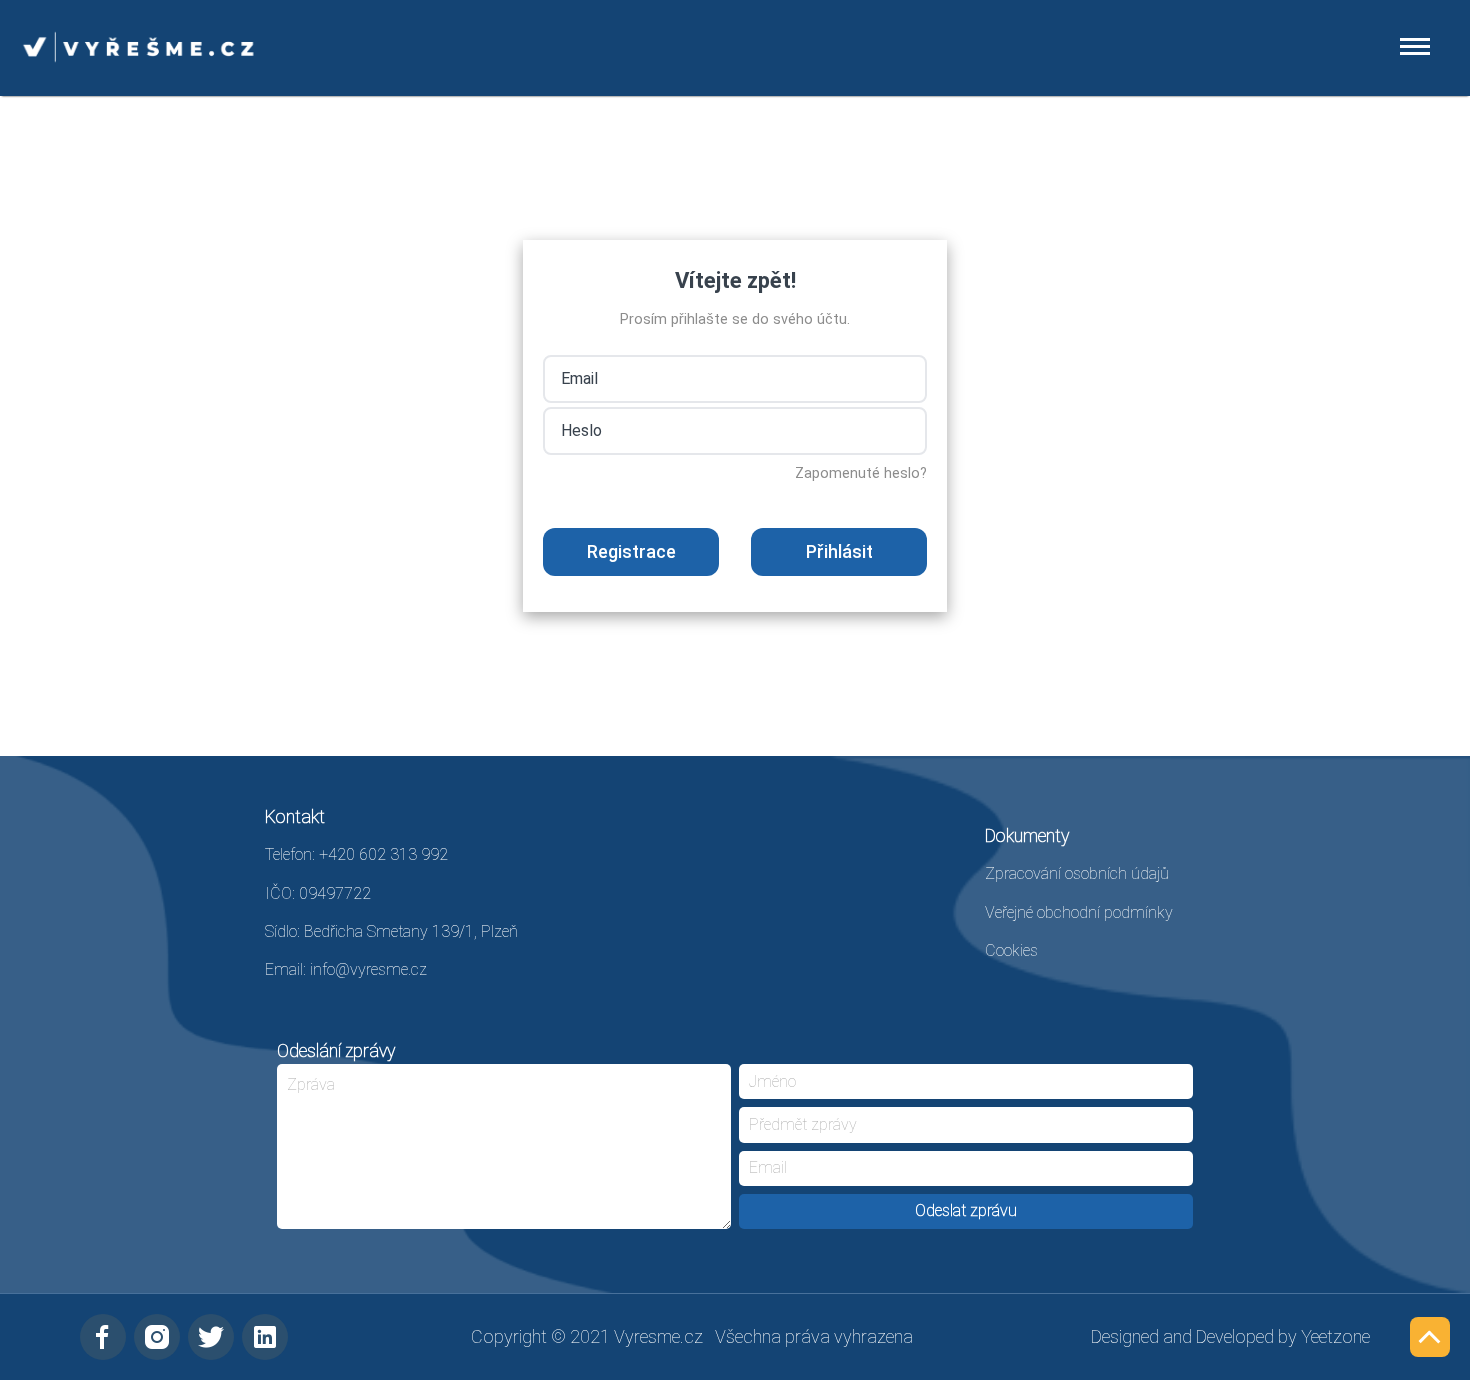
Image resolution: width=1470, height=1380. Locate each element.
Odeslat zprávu (966, 1210)
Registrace (631, 552)
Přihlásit (839, 552)
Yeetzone (1335, 1336)
